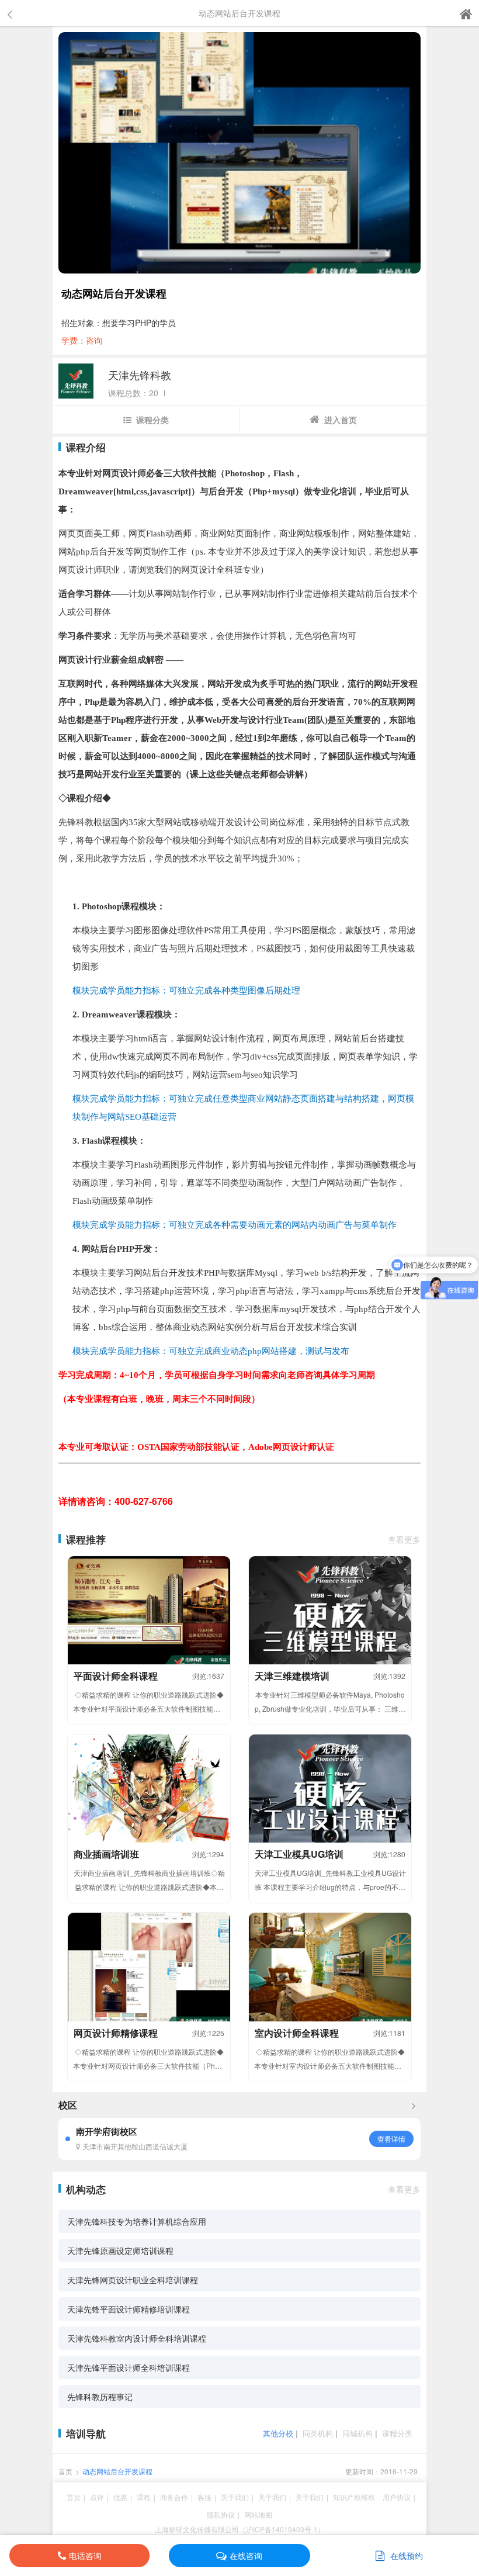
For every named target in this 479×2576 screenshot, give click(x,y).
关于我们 (235, 2497)
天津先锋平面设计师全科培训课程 (129, 2367)
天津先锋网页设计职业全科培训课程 (133, 2280)
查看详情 (391, 2139)
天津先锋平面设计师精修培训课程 (129, 2309)
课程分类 (152, 420)
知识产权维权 (354, 2497)
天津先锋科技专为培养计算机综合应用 (137, 2221)
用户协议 (397, 2497)
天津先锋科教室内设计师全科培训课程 (137, 2338)
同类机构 (318, 2433)
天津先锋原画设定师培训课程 (120, 2250)
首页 (65, 2471)
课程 (144, 2497)
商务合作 (174, 2497)
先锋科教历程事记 (100, 2397)
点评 (97, 2497)
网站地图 (258, 2514)
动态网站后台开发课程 (117, 2471)
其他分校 (278, 2433)
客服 (204, 2497)
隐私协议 (221, 2514)
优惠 (120, 2497)
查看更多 (404, 1539)
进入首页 (341, 420)
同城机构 (357, 2433)
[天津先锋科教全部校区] (414, 2105)
